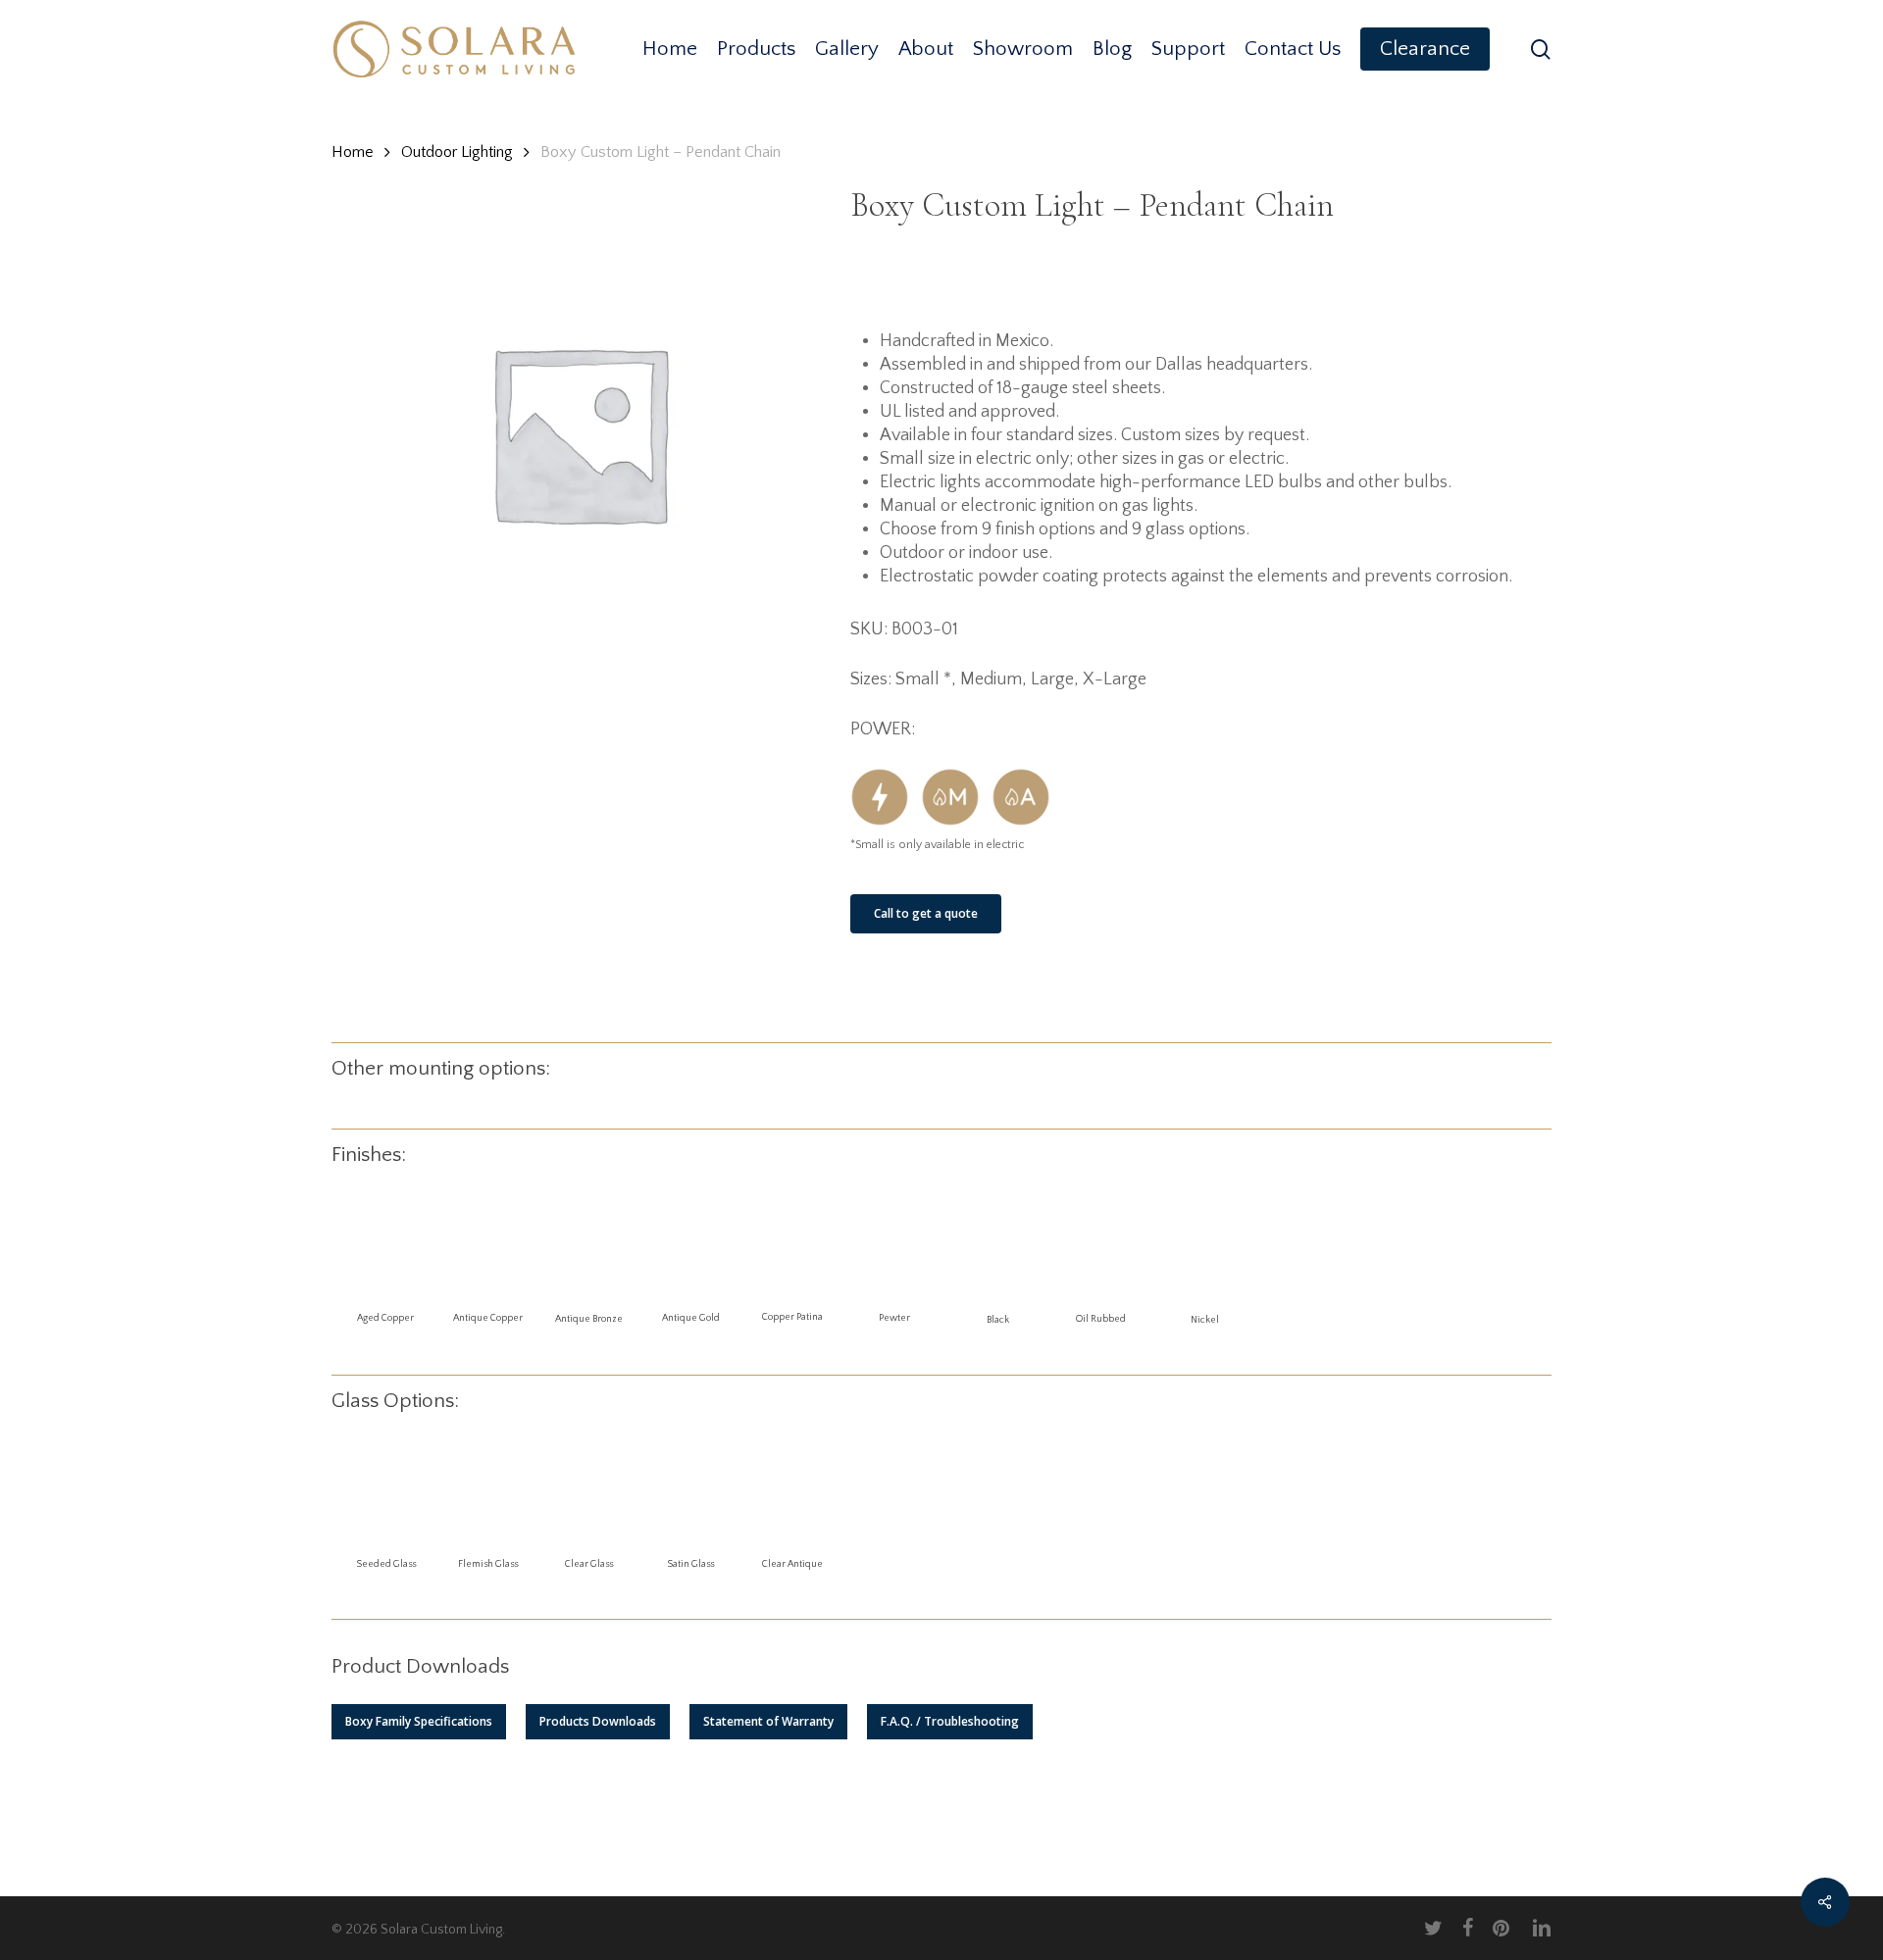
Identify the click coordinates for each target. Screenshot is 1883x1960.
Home (353, 152)
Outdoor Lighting (457, 152)
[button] (419, 1722)
